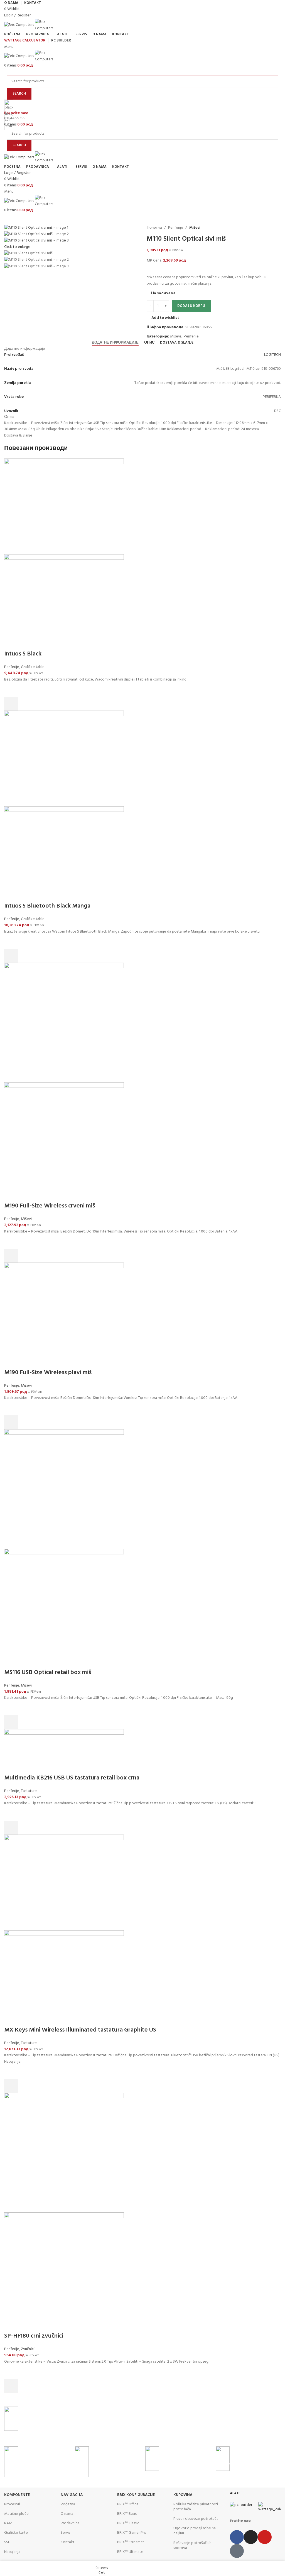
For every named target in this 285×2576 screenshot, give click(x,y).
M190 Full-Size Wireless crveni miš (50, 1206)
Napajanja (12, 2552)
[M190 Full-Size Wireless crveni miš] (64, 1022)
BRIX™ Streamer (131, 2542)
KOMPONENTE (17, 2495)
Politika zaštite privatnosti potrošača (196, 2507)
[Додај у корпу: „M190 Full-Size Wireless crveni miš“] (11, 1256)
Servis (65, 2533)
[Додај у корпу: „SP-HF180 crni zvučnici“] (11, 2386)
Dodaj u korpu (191, 306)
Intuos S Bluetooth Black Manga (47, 906)
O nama (67, 2514)
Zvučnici (28, 2349)
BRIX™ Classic (128, 2523)
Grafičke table (33, 667)
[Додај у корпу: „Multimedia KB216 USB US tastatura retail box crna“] (11, 1828)
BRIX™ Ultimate (130, 2552)
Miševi (26, 1219)
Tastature (29, 1791)
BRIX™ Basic (127, 2514)
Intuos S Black (23, 654)
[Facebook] (237, 2537)
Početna (68, 2504)
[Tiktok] (237, 2551)
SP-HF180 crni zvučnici (34, 2336)
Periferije (12, 667)
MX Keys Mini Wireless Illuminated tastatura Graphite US (80, 2030)
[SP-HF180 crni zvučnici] (64, 2153)
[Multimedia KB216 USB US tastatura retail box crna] (64, 1752)
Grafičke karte (16, 2533)
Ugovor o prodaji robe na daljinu (195, 2531)
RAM (8, 2523)
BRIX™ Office (128, 2504)
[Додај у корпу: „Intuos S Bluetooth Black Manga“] (11, 956)
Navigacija (72, 2495)
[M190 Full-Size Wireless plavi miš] (64, 1316)
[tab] (115, 343)
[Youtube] (265, 2537)
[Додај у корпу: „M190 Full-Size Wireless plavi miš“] (11, 1422)
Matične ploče (16, 2514)
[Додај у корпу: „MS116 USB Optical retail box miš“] (11, 1722)
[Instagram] (251, 2537)
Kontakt (68, 2542)
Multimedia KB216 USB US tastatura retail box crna (72, 1778)
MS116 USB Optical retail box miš (48, 1672)
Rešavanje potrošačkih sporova (192, 2546)
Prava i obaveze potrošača (196, 2519)
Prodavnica (70, 2523)
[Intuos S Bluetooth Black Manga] (64, 759)
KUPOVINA (183, 2495)
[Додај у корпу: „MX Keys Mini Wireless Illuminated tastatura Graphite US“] (11, 2086)
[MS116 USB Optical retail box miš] (64, 1489)
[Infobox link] (142, 2424)
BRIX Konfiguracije (136, 2495)
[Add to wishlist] (11, 690)
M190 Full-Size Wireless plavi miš (48, 1373)
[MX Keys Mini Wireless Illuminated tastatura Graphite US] (64, 1882)
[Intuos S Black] (64, 506)
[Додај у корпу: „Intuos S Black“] (11, 704)
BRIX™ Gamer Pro (132, 2533)
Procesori (12, 2504)
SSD (7, 2542)
